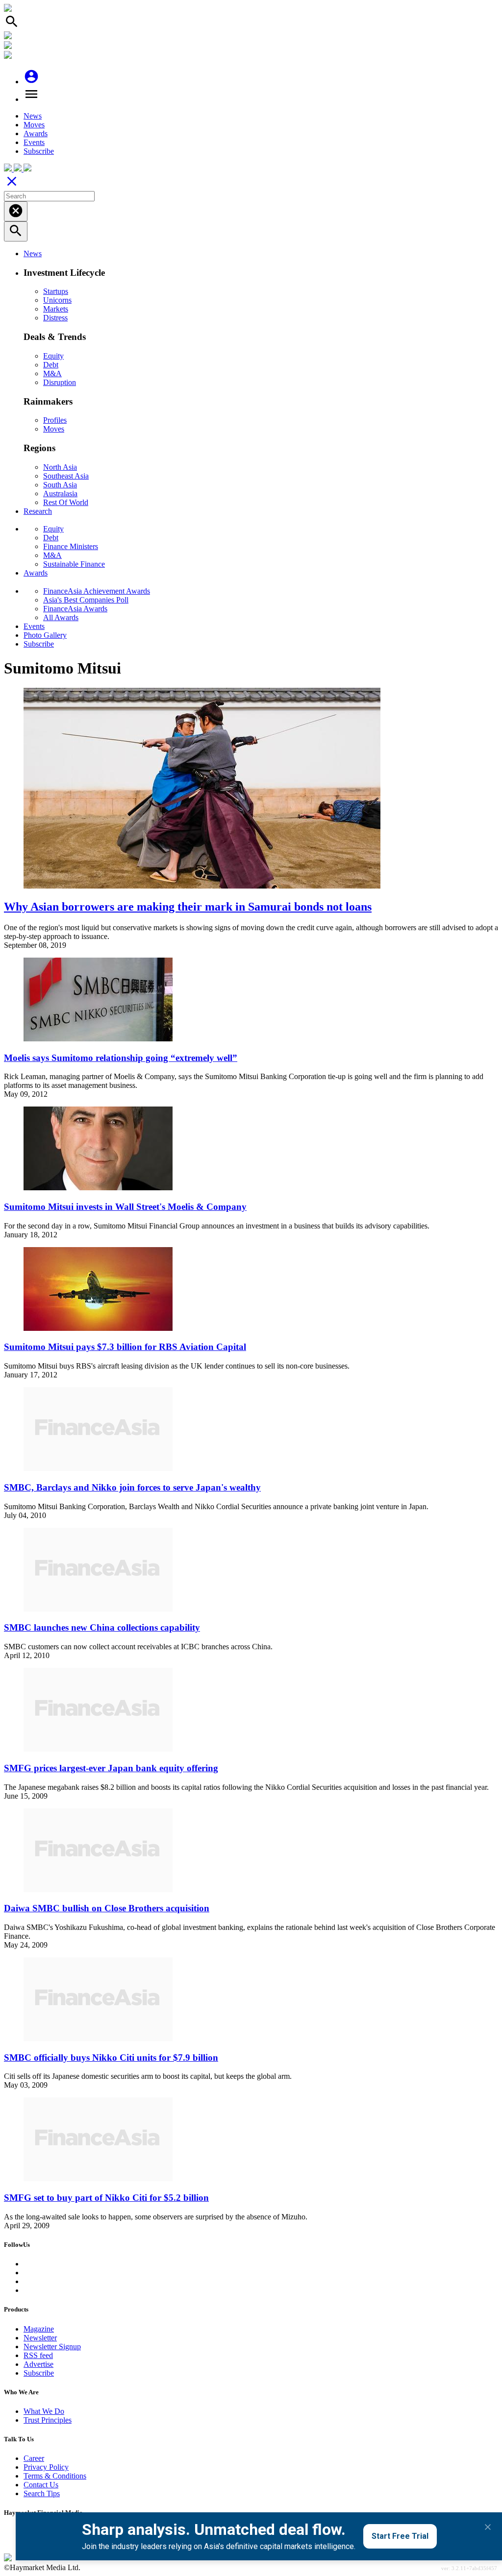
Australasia (60, 494)
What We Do (44, 2411)
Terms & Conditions (55, 2476)
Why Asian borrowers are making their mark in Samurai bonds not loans (188, 907)
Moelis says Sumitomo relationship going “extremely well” (121, 1058)
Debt (51, 365)
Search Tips (42, 2493)
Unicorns (57, 300)
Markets (56, 309)
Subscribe (39, 151)
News (33, 116)
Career (34, 2458)
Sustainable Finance (74, 564)
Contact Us (41, 2485)
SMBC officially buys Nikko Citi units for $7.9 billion (111, 2058)
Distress (55, 318)
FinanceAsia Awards (75, 609)
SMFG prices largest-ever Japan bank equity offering (111, 1768)
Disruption (60, 382)
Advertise (38, 2364)
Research (38, 511)
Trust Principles (48, 2420)
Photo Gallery (45, 635)
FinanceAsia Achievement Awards (97, 591)
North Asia (60, 467)
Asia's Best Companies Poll (86, 600)
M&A (52, 373)
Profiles (55, 420)
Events (34, 142)
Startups (56, 291)
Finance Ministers (71, 546)
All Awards (61, 617)
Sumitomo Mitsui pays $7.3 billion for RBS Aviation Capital (125, 1347)
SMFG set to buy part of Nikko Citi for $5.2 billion (106, 2198)
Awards (36, 133)
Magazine (39, 2329)
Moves (34, 125)
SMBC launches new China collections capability (102, 1627)
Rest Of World (66, 502)
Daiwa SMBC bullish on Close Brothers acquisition (107, 1908)
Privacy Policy (46, 2467)
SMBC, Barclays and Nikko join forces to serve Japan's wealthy (132, 1487)
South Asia (60, 485)
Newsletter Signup (52, 2347)
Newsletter (40, 2338)
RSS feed (38, 2355)
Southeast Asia (66, 476)
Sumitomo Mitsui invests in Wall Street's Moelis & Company (125, 1207)
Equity (53, 356)
